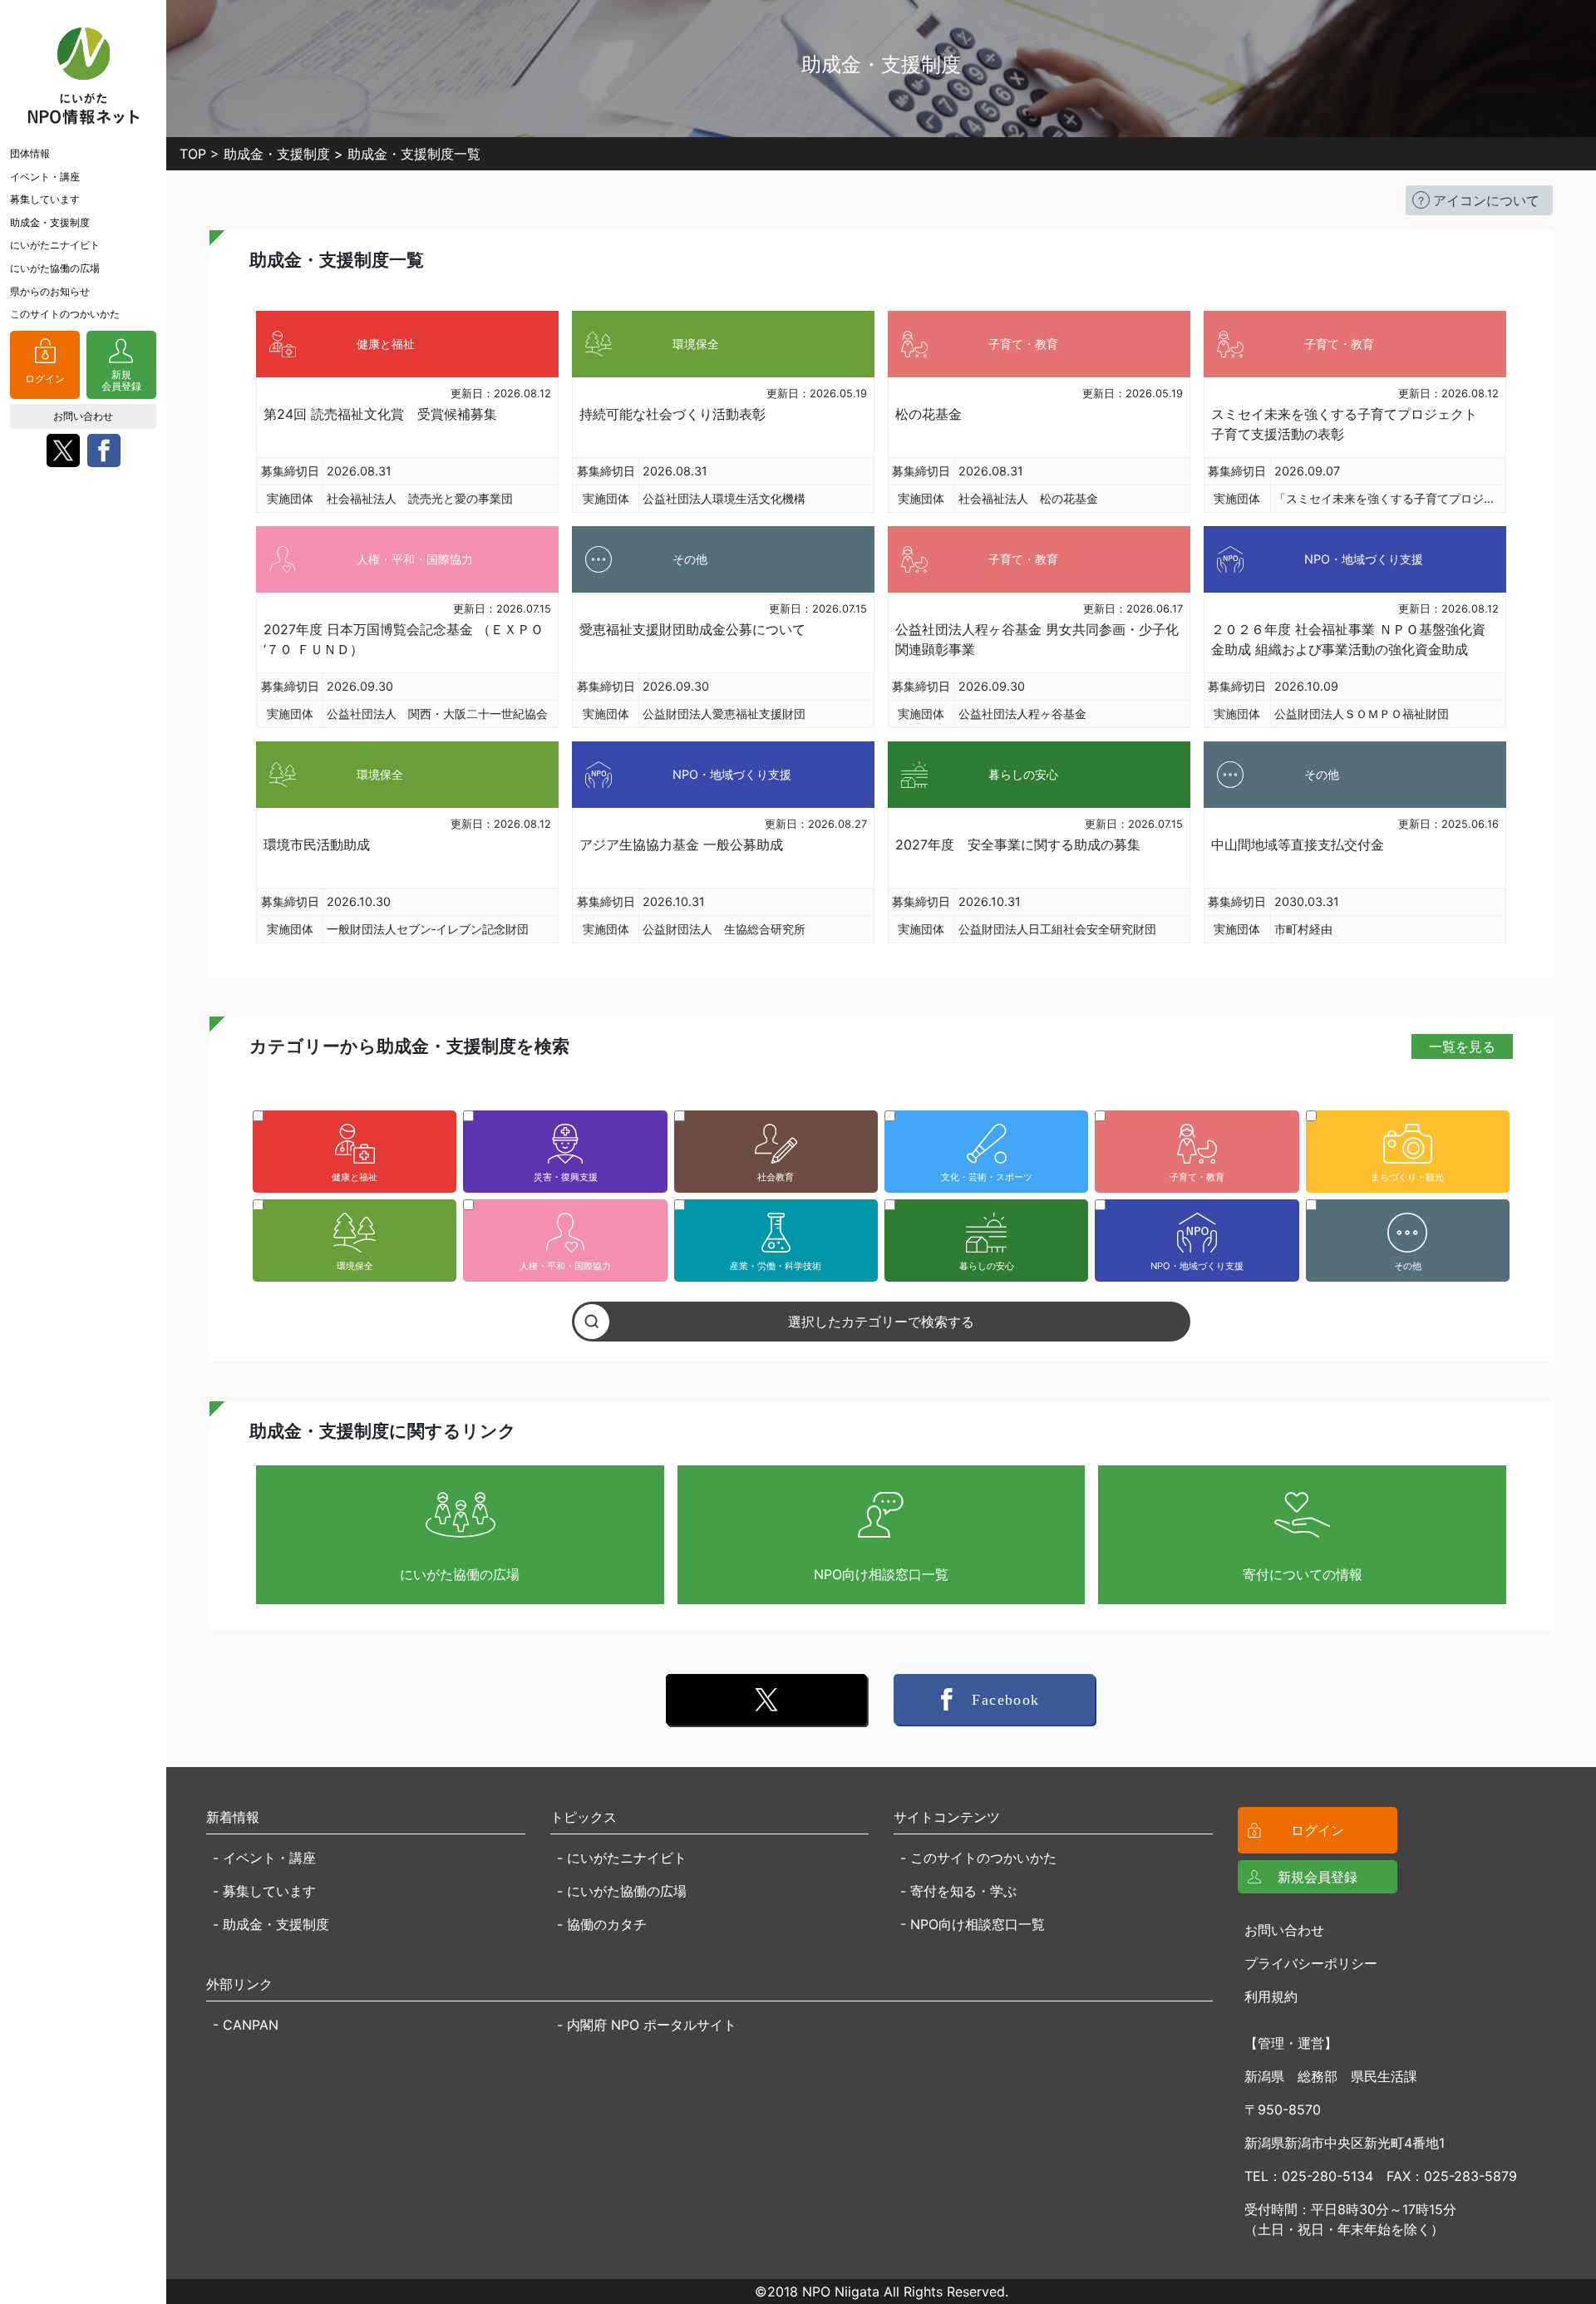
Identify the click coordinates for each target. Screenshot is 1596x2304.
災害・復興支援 (566, 1177)
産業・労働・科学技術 (776, 1266)
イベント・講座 (45, 177)
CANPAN (251, 2025)
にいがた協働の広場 (55, 268)
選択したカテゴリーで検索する (881, 1322)
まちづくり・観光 (1407, 1177)
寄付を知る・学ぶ (963, 1891)
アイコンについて (1486, 200)
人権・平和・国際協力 (565, 1266)
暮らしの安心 (987, 1266)
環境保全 (355, 1266)
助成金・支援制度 (50, 222)
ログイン (45, 379)
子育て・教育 (1197, 1177)
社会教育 (776, 1177)
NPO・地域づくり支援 (1197, 1266)
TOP (193, 154)
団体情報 (30, 153)
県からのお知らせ (50, 291)
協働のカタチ (607, 1924)
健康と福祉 (355, 1177)
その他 (1408, 1266)
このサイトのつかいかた (65, 314)
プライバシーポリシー (1311, 1963)
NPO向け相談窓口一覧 (881, 1574)
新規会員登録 (121, 380)
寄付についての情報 (1303, 1574)
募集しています (45, 199)
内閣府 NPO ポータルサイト (652, 2025)
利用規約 (1271, 1996)
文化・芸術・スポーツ (987, 1177)
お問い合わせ (83, 416)
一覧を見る (1462, 1046)
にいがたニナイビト (55, 245)
